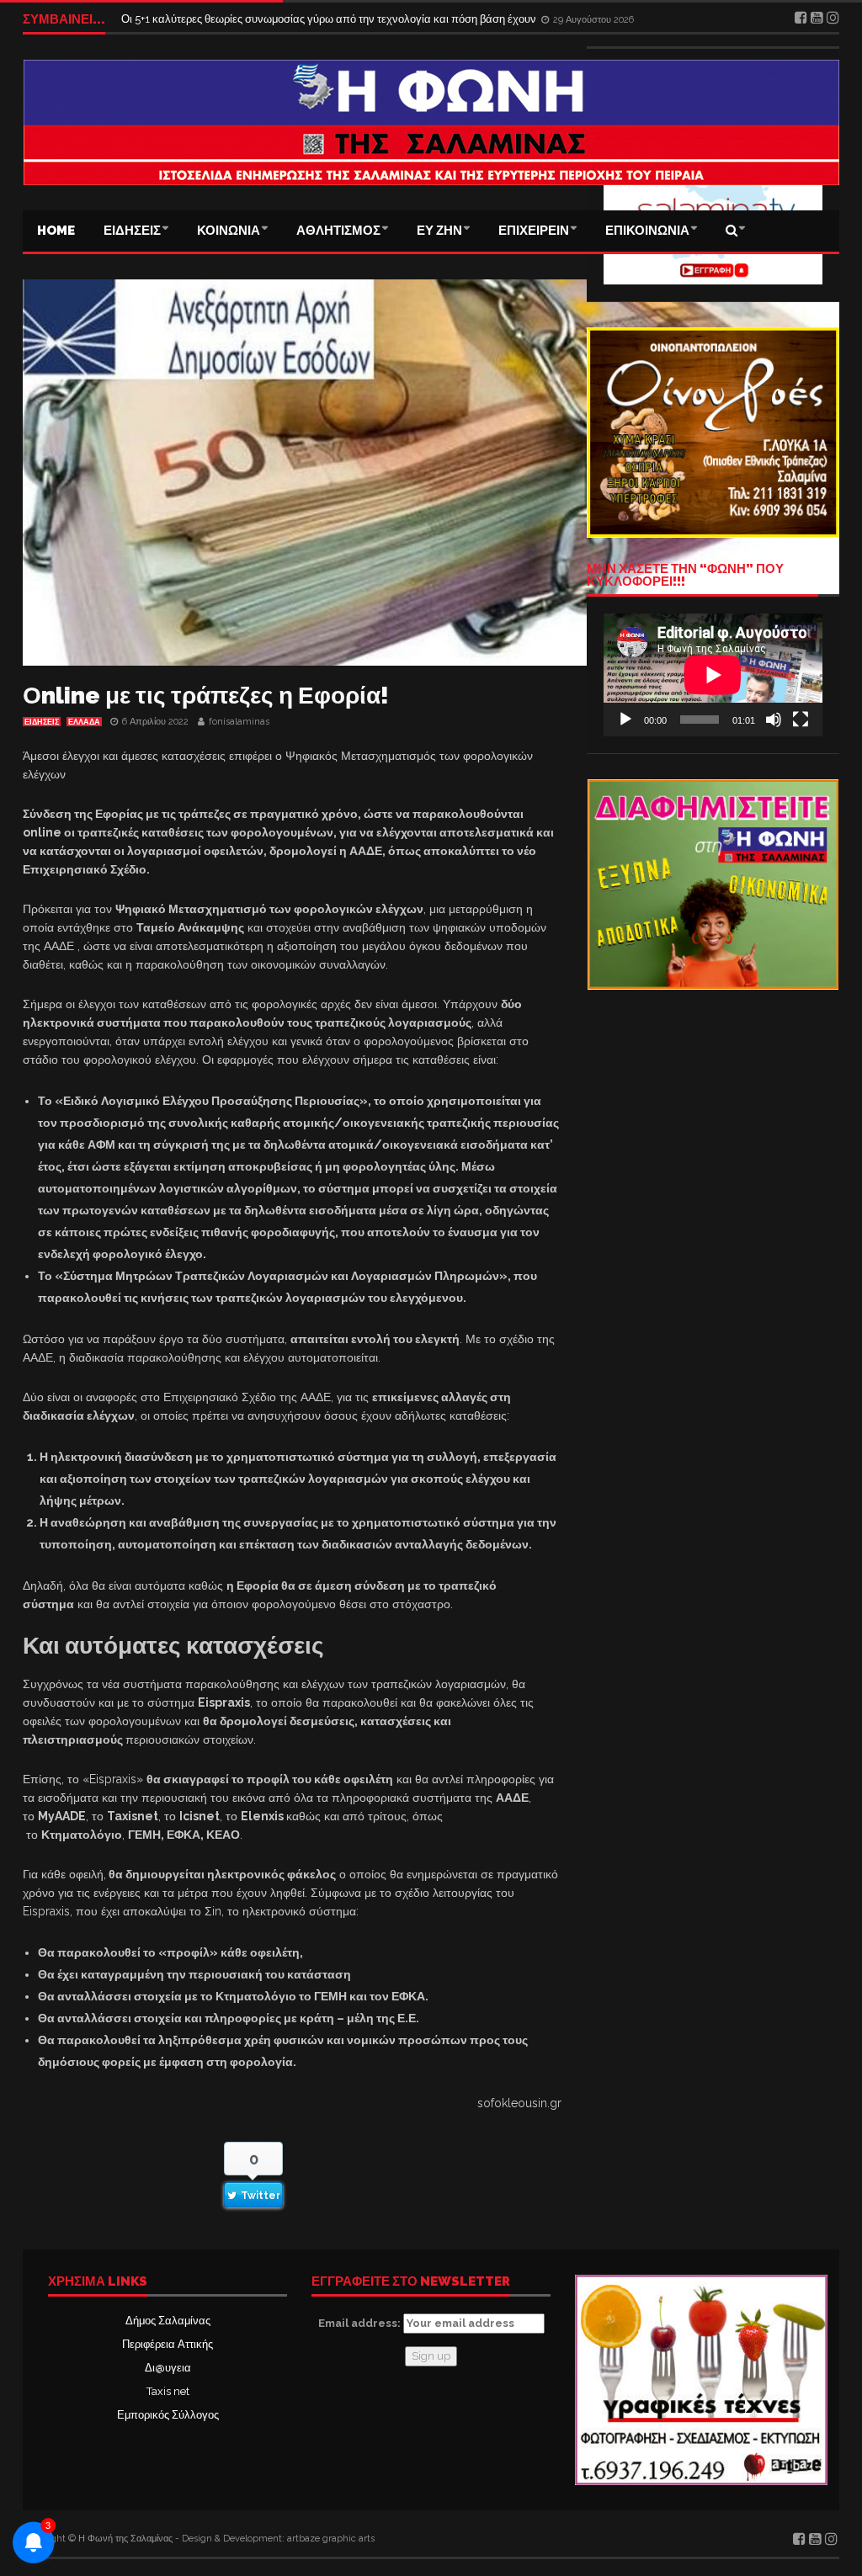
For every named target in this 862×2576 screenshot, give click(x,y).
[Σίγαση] (774, 720)
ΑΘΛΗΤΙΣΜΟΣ (338, 231)
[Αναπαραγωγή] (625, 720)
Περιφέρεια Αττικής (168, 2344)
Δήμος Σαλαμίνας (168, 2321)
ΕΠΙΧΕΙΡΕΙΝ (534, 231)
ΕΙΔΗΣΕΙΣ (132, 231)
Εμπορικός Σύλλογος (168, 2415)
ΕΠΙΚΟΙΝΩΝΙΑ (647, 231)
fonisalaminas (239, 722)
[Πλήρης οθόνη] (801, 720)
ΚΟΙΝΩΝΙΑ (229, 231)
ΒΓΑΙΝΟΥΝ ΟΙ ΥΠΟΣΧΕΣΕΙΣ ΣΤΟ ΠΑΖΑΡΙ (227, 19)
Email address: (361, 2323)
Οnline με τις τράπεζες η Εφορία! (206, 696)
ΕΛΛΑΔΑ (84, 722)
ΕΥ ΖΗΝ (439, 231)
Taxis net (168, 2391)
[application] (713, 675)
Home (56, 231)
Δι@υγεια (168, 2368)
